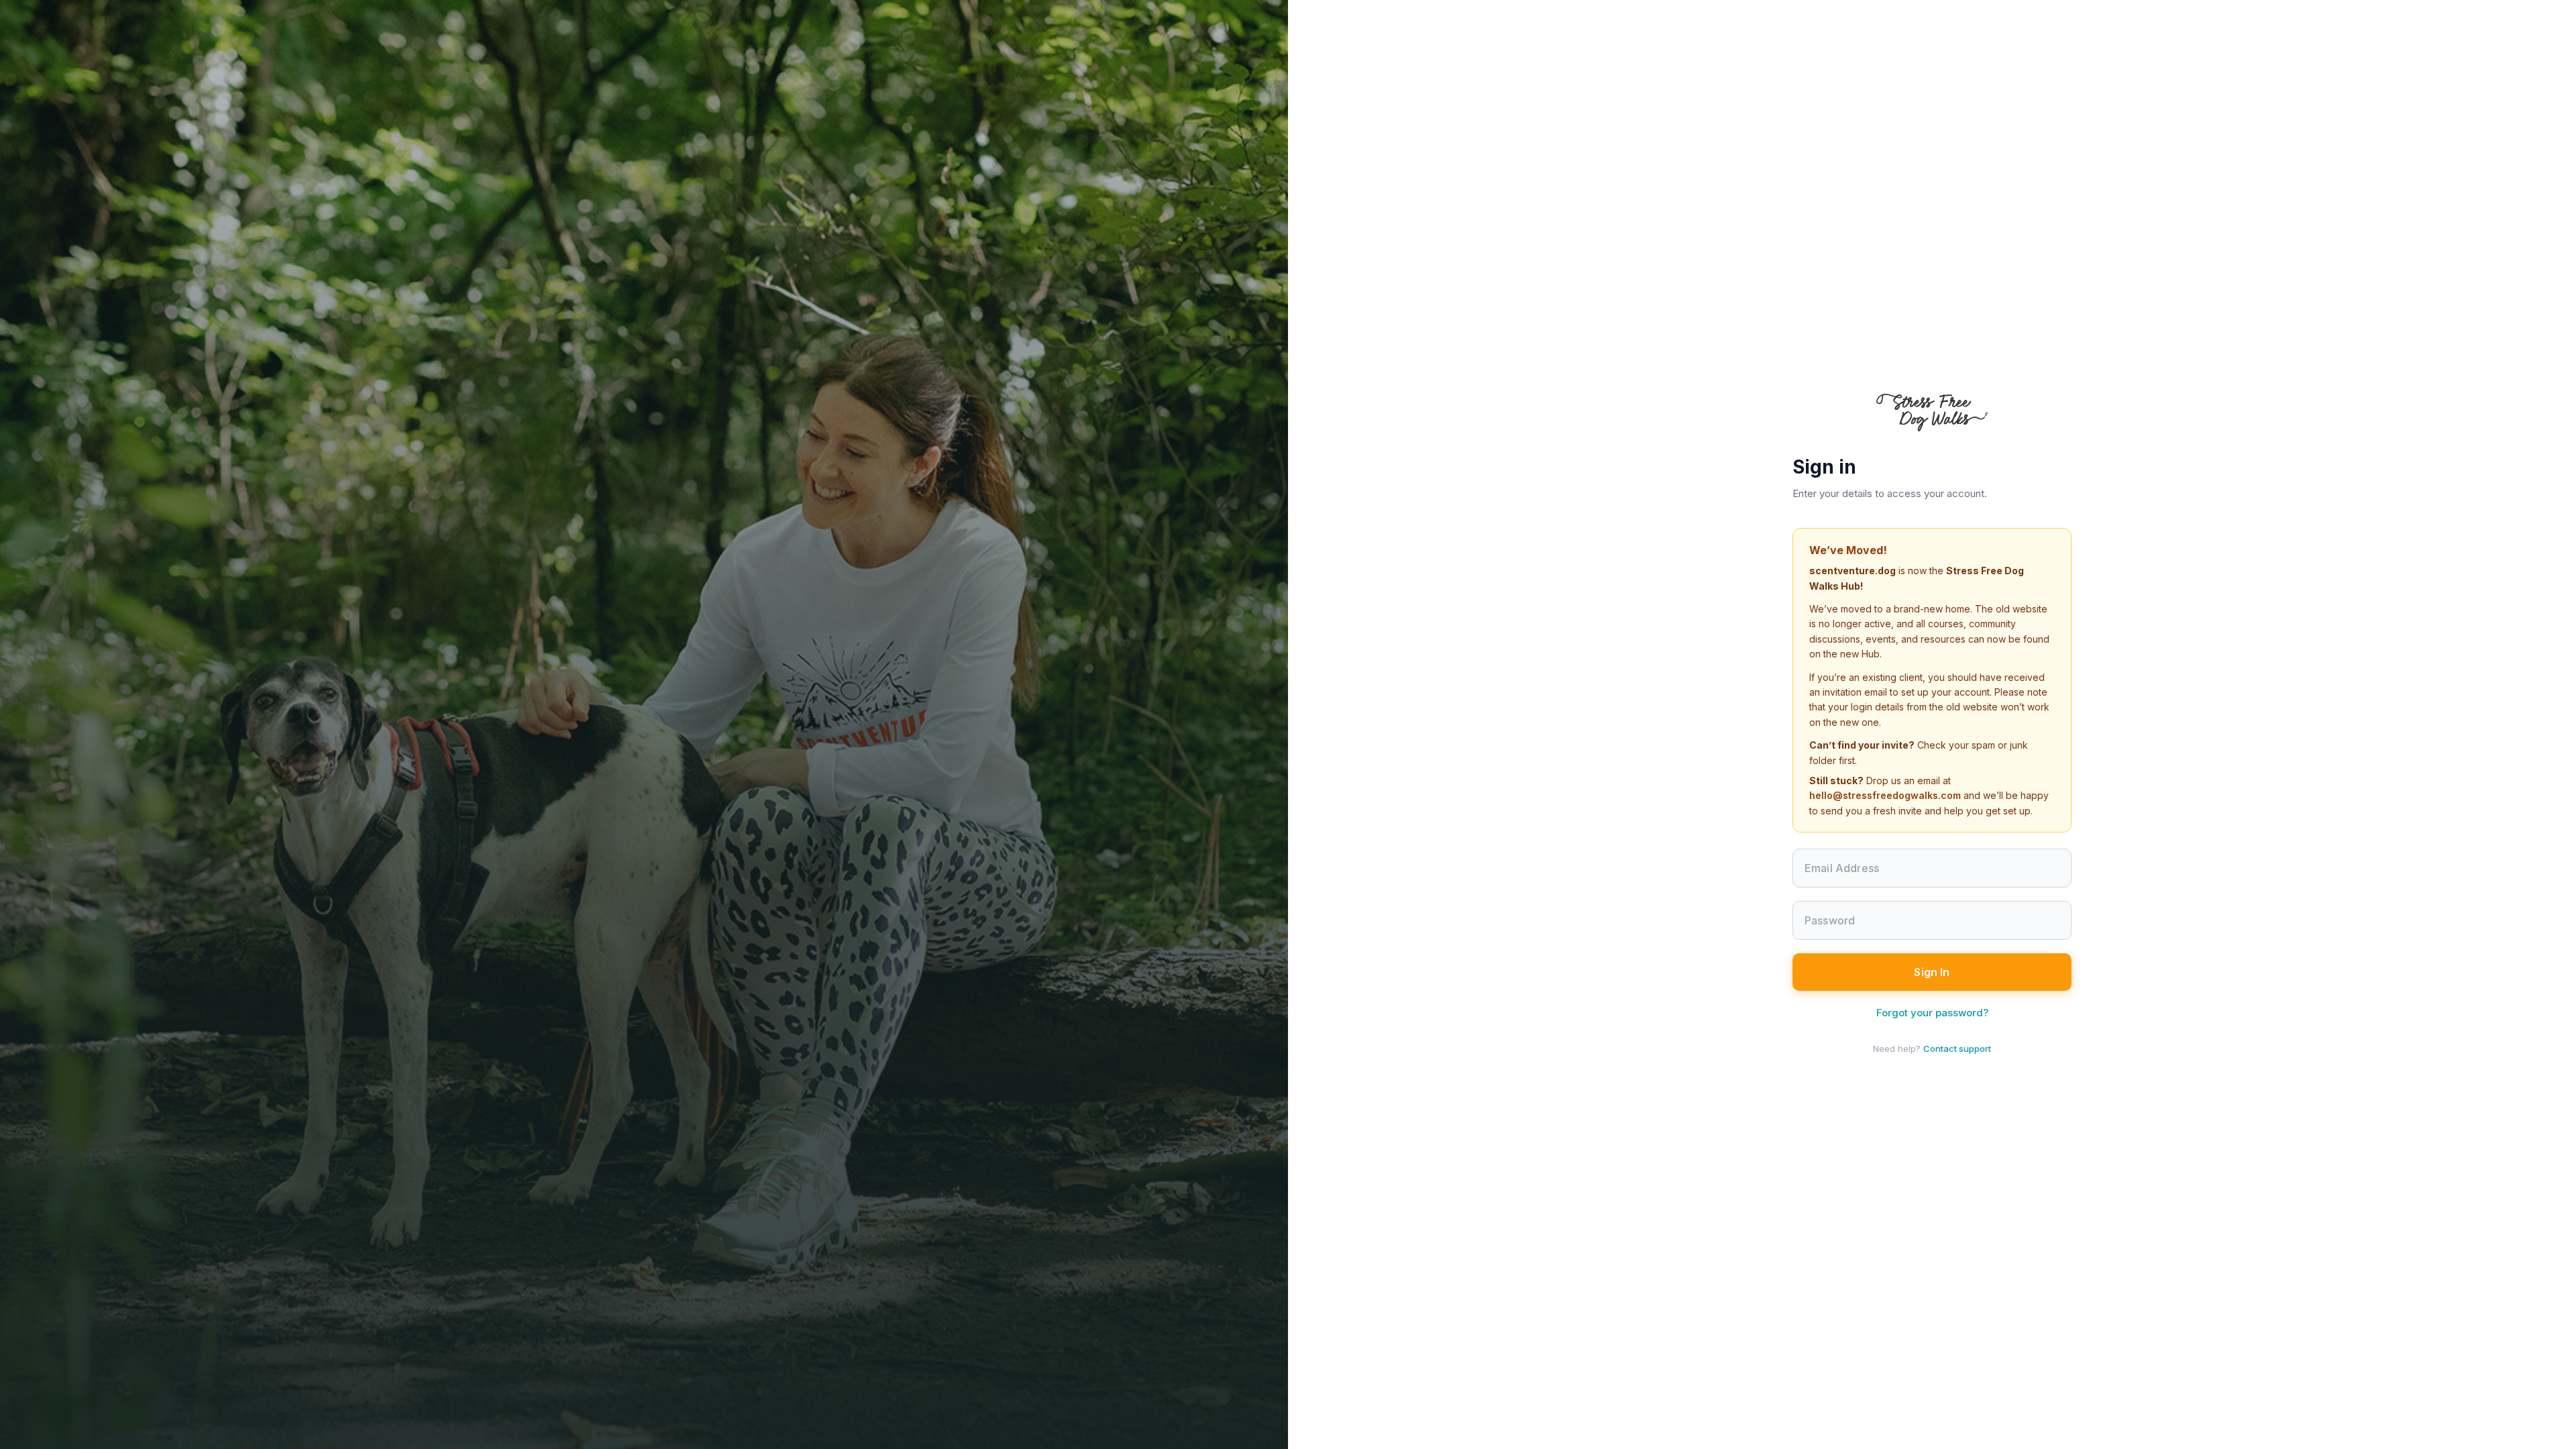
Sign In (1932, 972)
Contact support (1957, 1049)
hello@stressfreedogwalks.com (1885, 795)
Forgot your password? (1932, 1013)
